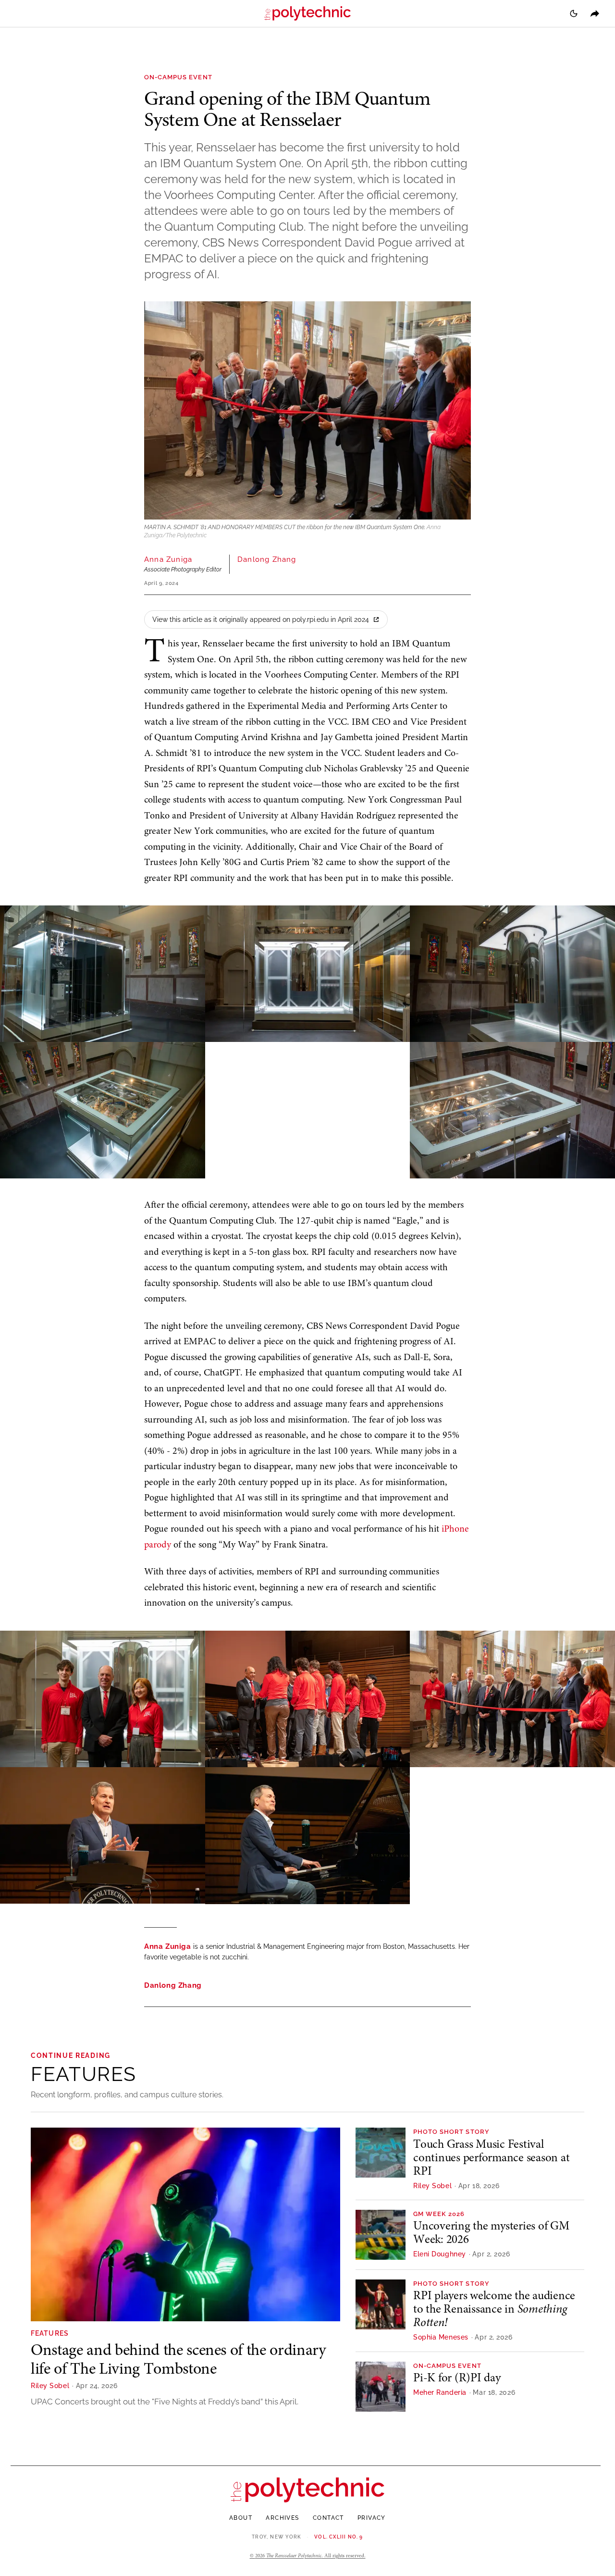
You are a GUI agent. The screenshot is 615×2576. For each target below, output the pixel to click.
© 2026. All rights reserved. (308, 2556)
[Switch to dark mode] (574, 13)
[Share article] (595, 13)
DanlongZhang (267, 559)
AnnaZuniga (168, 559)
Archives (283, 2518)
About (241, 2518)
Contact (328, 2518)
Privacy (372, 2518)
